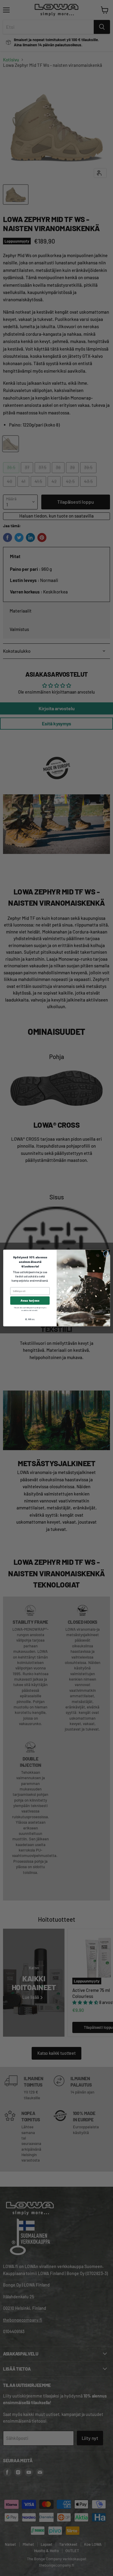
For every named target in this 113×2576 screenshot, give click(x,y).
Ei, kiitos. (30, 1319)
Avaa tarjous (30, 1301)
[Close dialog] (106, 1254)
